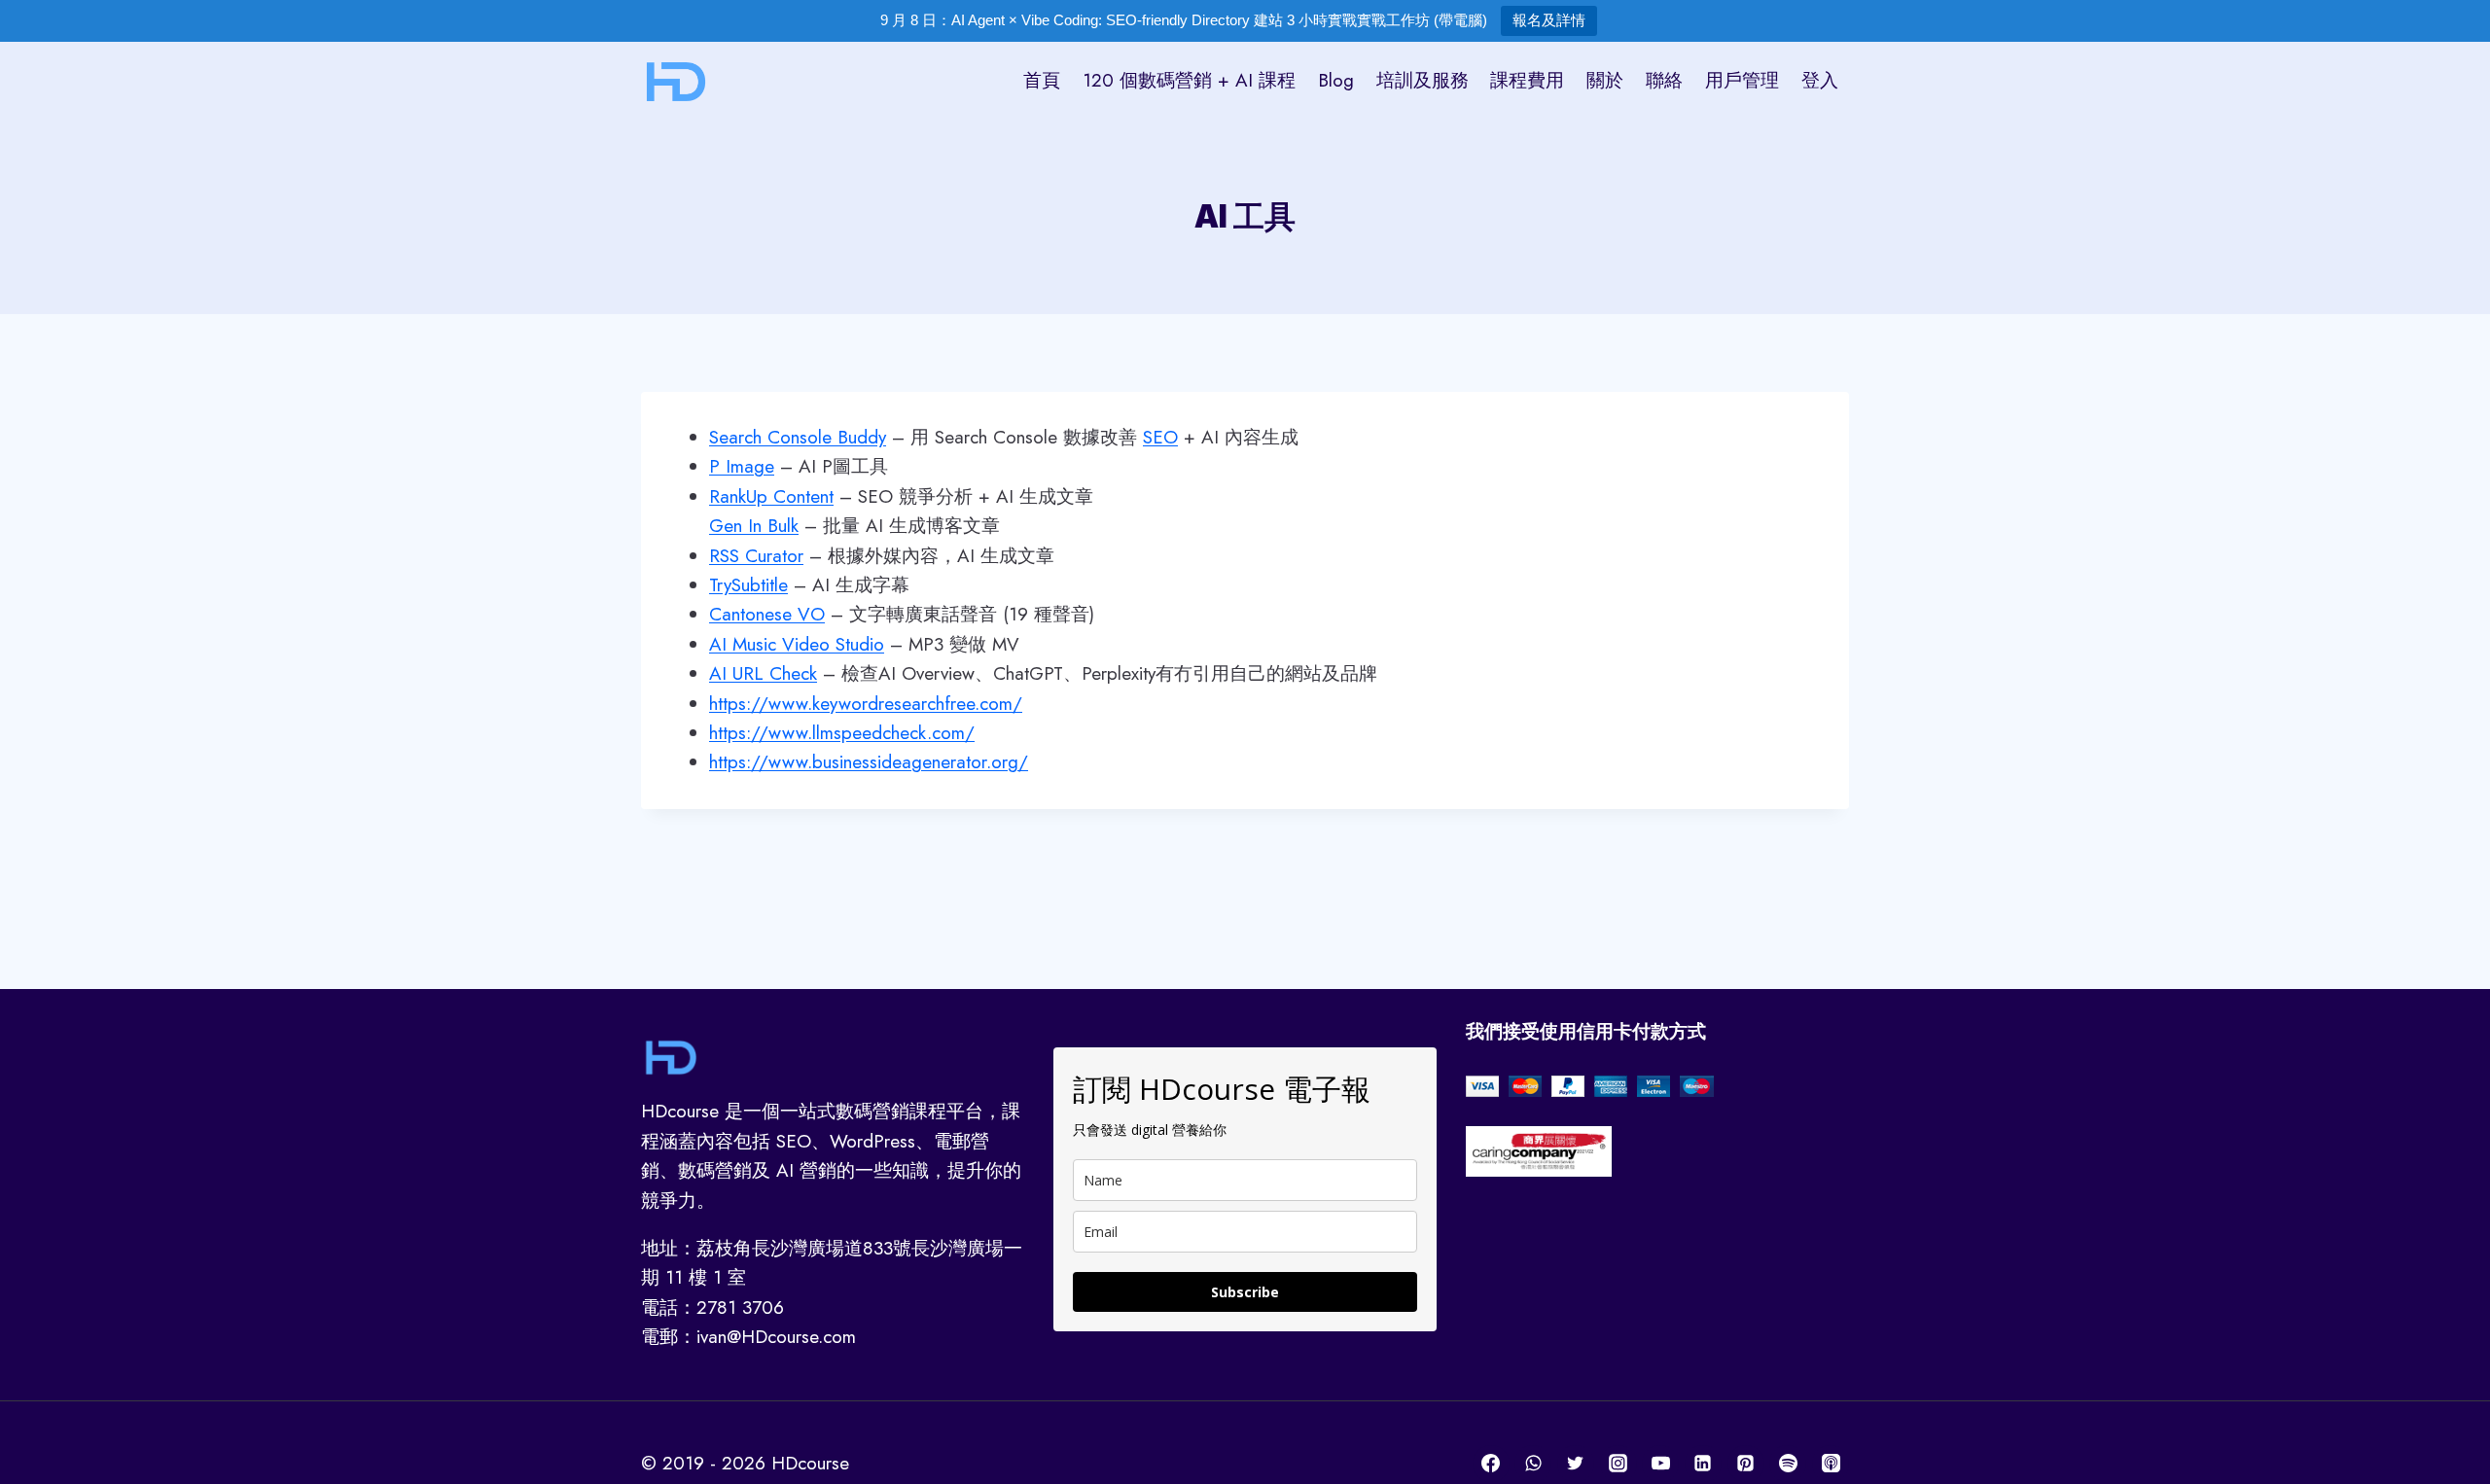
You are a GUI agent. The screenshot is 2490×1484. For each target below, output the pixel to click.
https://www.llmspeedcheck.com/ (842, 733)
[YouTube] (1660, 1464)
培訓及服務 (1423, 80)
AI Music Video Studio (797, 644)
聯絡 (1664, 80)
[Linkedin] (1703, 1464)
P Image (742, 466)
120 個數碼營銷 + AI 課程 (1189, 80)
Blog (1336, 80)
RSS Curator (756, 556)
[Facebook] (1491, 1464)
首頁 (1042, 80)
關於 (1605, 80)
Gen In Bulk (754, 526)
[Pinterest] (1746, 1464)
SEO (1160, 437)
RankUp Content (771, 496)
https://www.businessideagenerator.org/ (869, 762)
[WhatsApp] (1533, 1464)
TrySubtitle (748, 585)
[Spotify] (1788, 1464)
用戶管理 (1742, 80)
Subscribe (1245, 1292)
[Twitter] (1576, 1464)
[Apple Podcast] (1831, 1464)
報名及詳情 (1549, 20)
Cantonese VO (767, 614)
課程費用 (1527, 80)
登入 (1820, 80)
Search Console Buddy (798, 437)
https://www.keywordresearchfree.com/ (866, 704)
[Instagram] (1618, 1464)
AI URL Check (763, 673)
